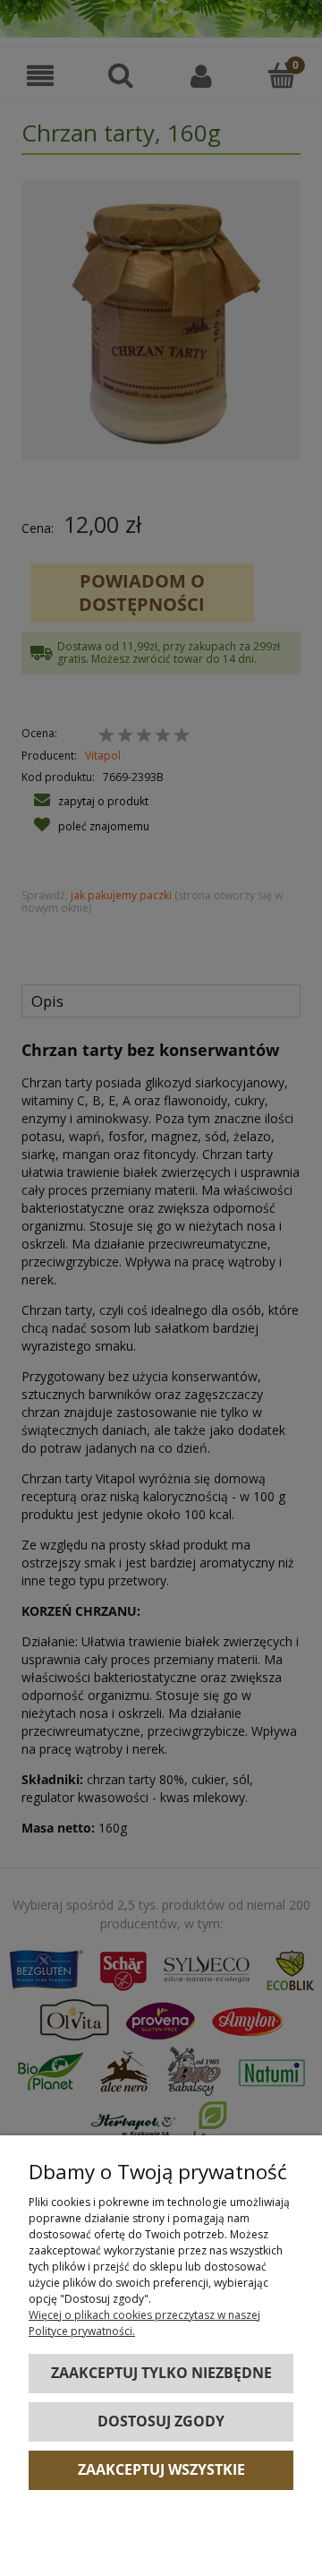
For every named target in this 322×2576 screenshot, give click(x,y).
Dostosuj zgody (161, 2421)
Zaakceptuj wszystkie (161, 2469)
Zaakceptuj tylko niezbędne (161, 2373)
